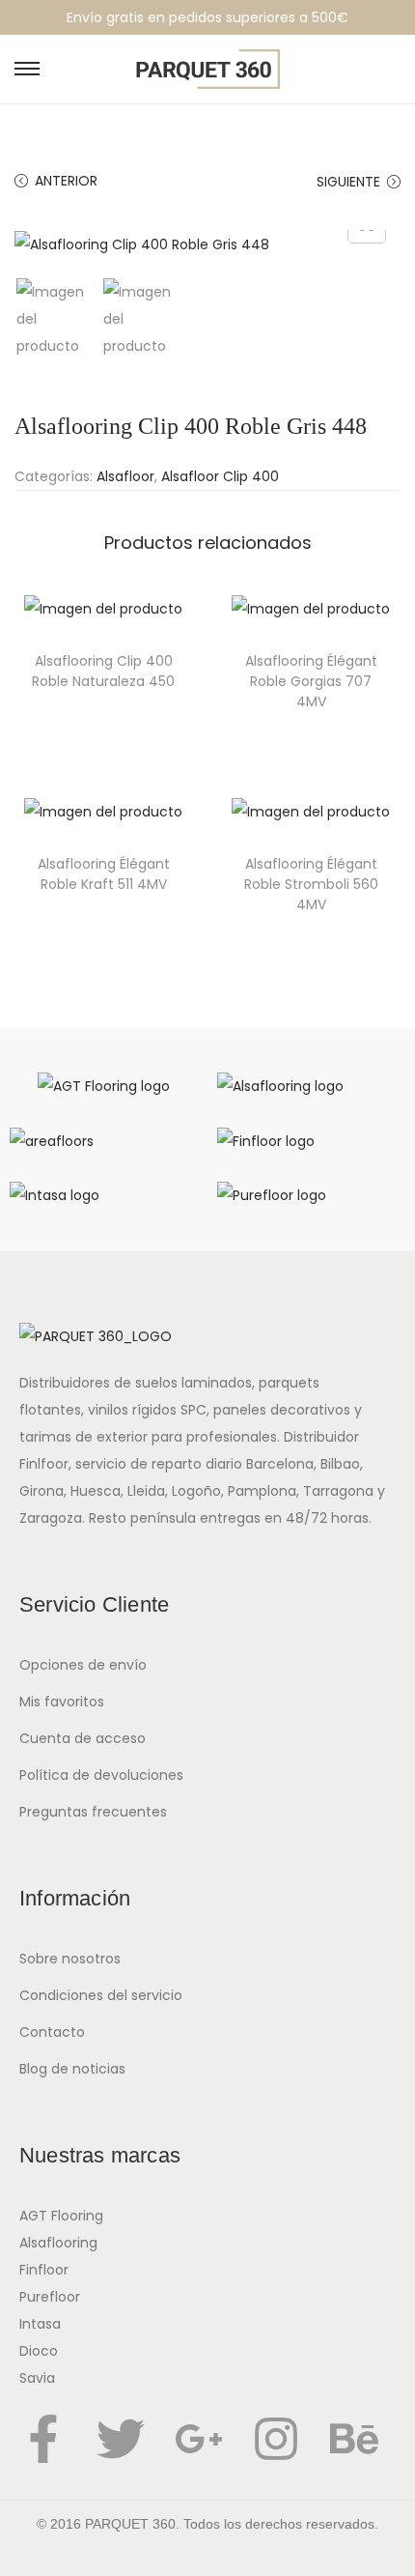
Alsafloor (125, 476)
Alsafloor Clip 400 (220, 476)
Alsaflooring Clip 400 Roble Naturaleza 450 (103, 671)
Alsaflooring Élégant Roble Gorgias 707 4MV (311, 681)
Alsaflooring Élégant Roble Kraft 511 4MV (104, 874)
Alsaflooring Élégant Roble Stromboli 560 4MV (311, 884)
